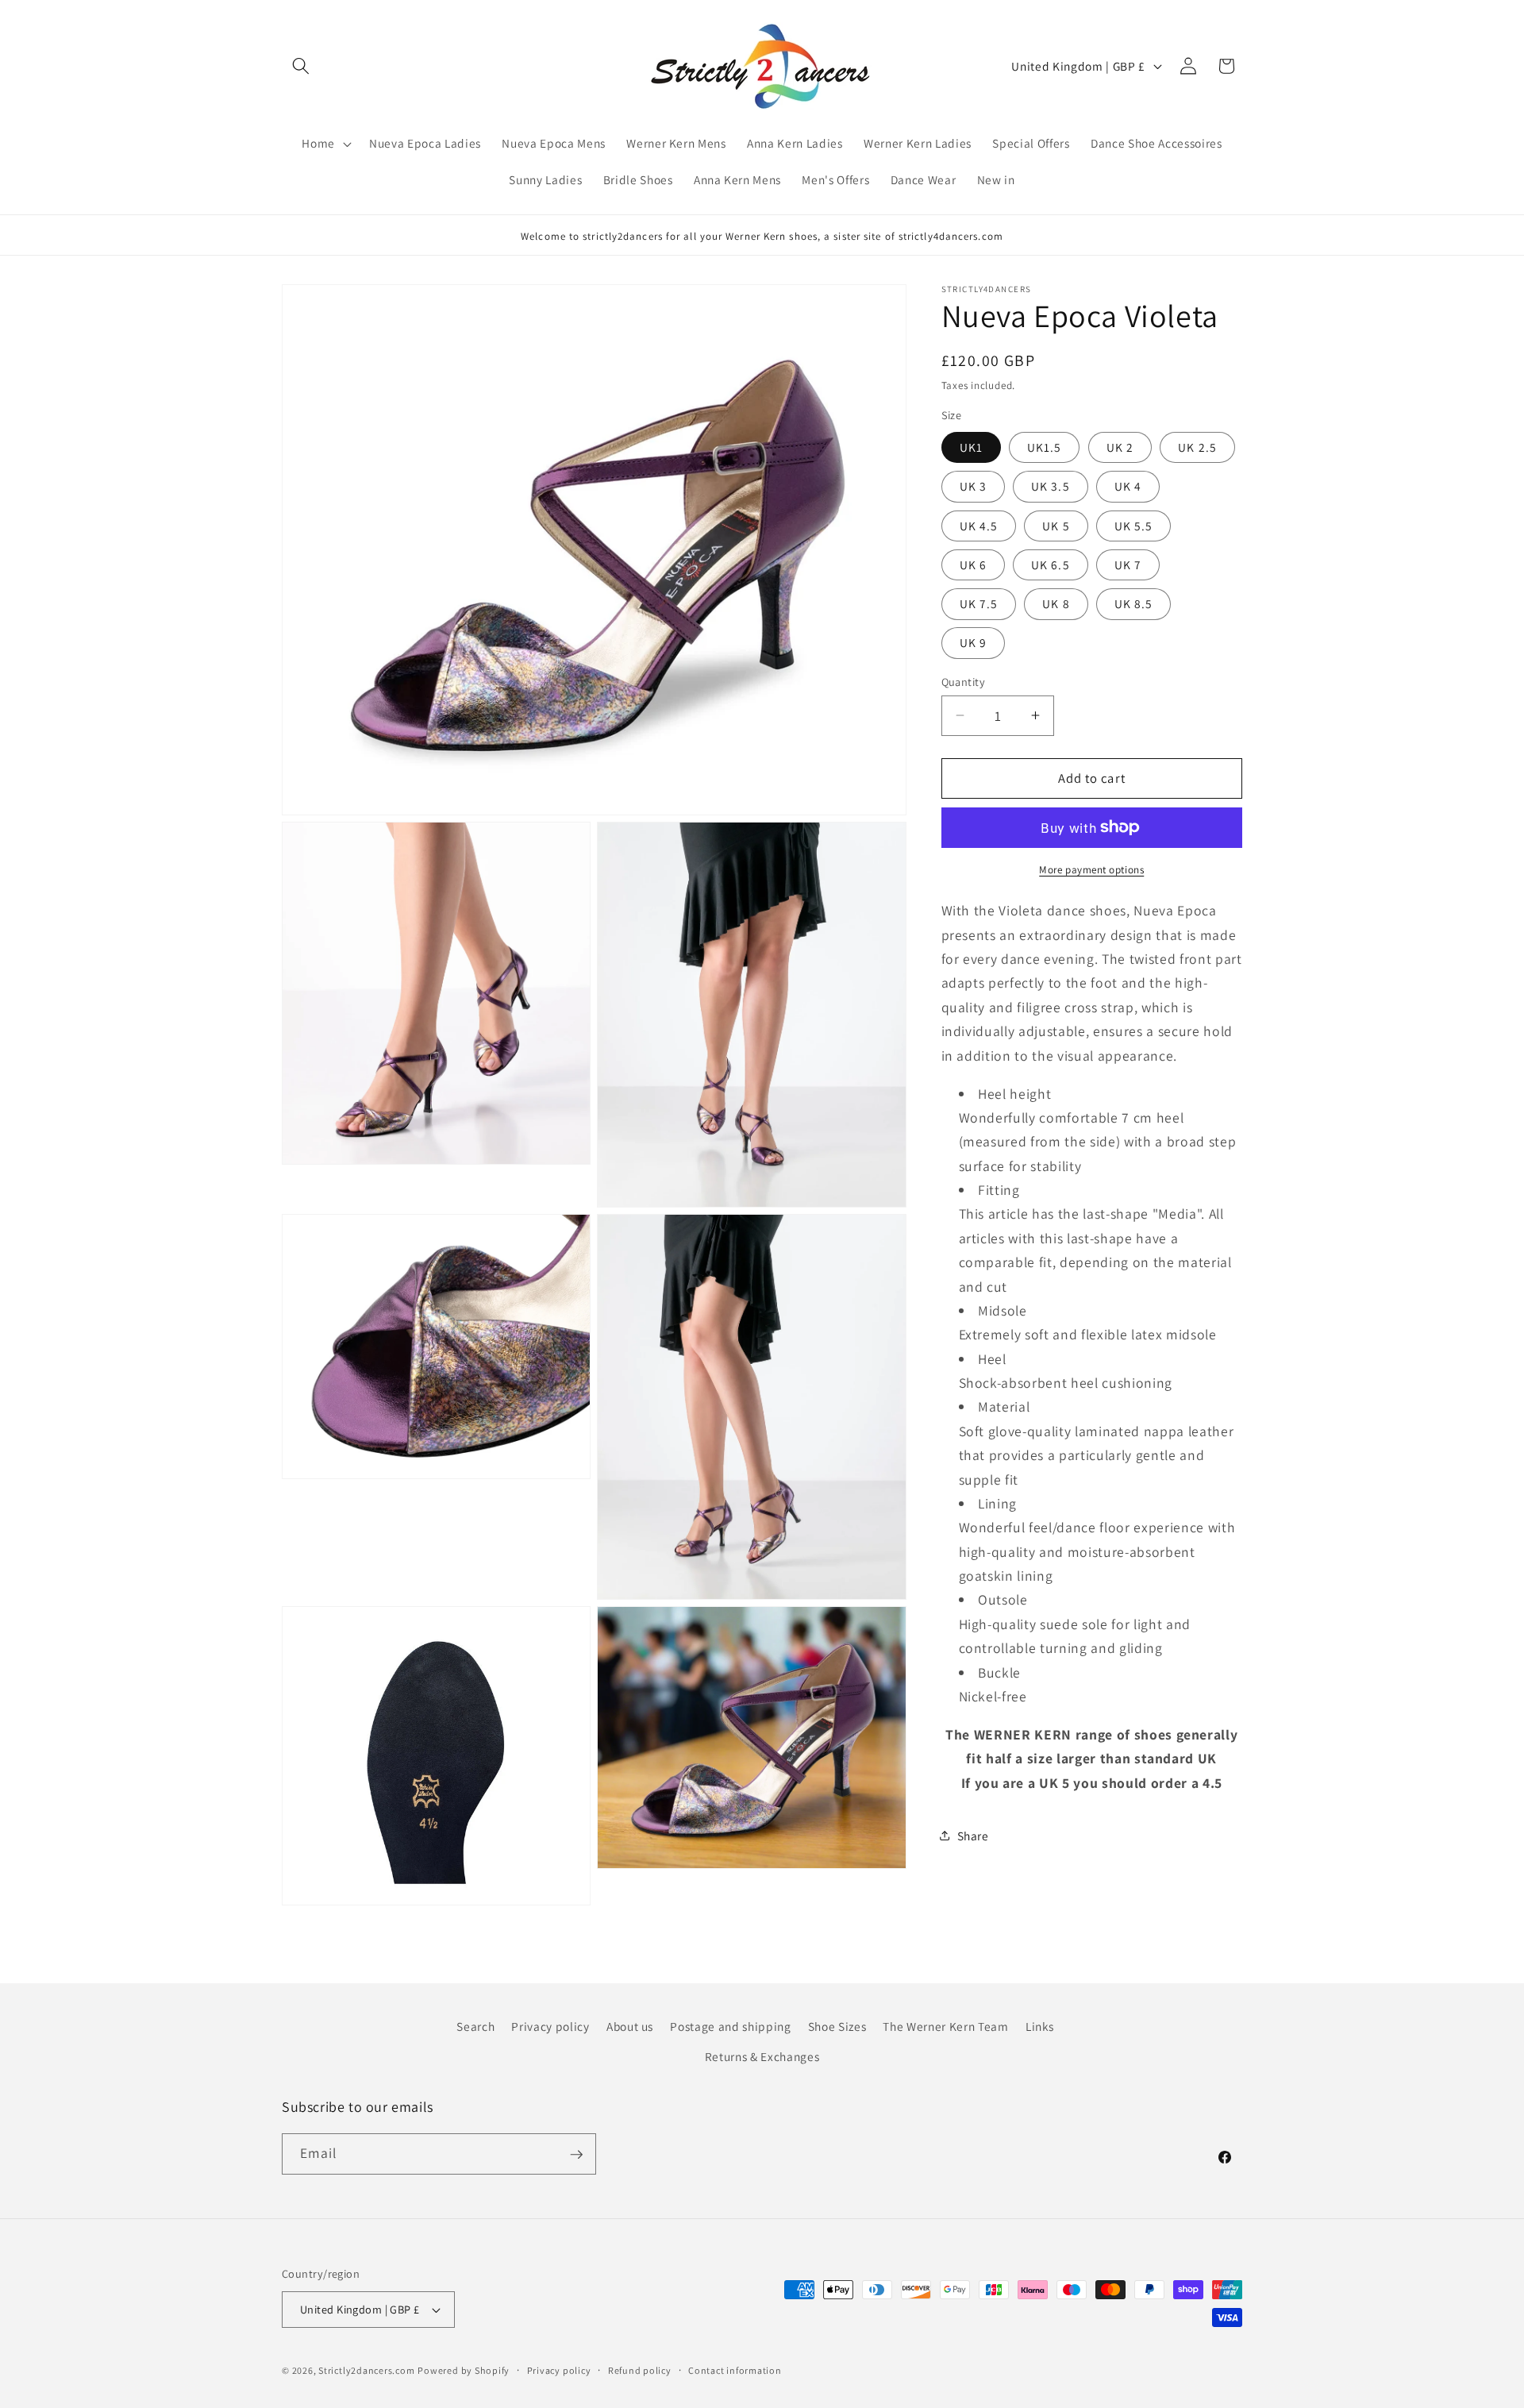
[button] (301, 66)
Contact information (735, 2370)
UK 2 (1120, 446)
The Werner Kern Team (945, 2027)
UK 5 (1056, 525)
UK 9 (973, 642)
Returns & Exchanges (762, 2056)
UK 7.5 (979, 603)
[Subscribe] (576, 2155)
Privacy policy (550, 2027)
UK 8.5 (1134, 603)
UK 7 (1128, 564)
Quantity (964, 681)
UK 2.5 (1197, 446)
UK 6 (973, 564)
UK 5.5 (1134, 525)
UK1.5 (1045, 446)
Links (1040, 2027)
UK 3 (973, 486)
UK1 (971, 446)
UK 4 (1128, 486)
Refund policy (640, 2370)
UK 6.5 (1051, 564)
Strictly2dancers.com (366, 2370)
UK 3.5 (1051, 486)
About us (630, 2027)
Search (475, 2027)
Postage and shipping (730, 2027)
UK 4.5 (979, 525)
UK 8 (1056, 603)
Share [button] (973, 1836)
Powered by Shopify (464, 2370)
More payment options (1091, 869)
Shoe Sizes (837, 2027)
